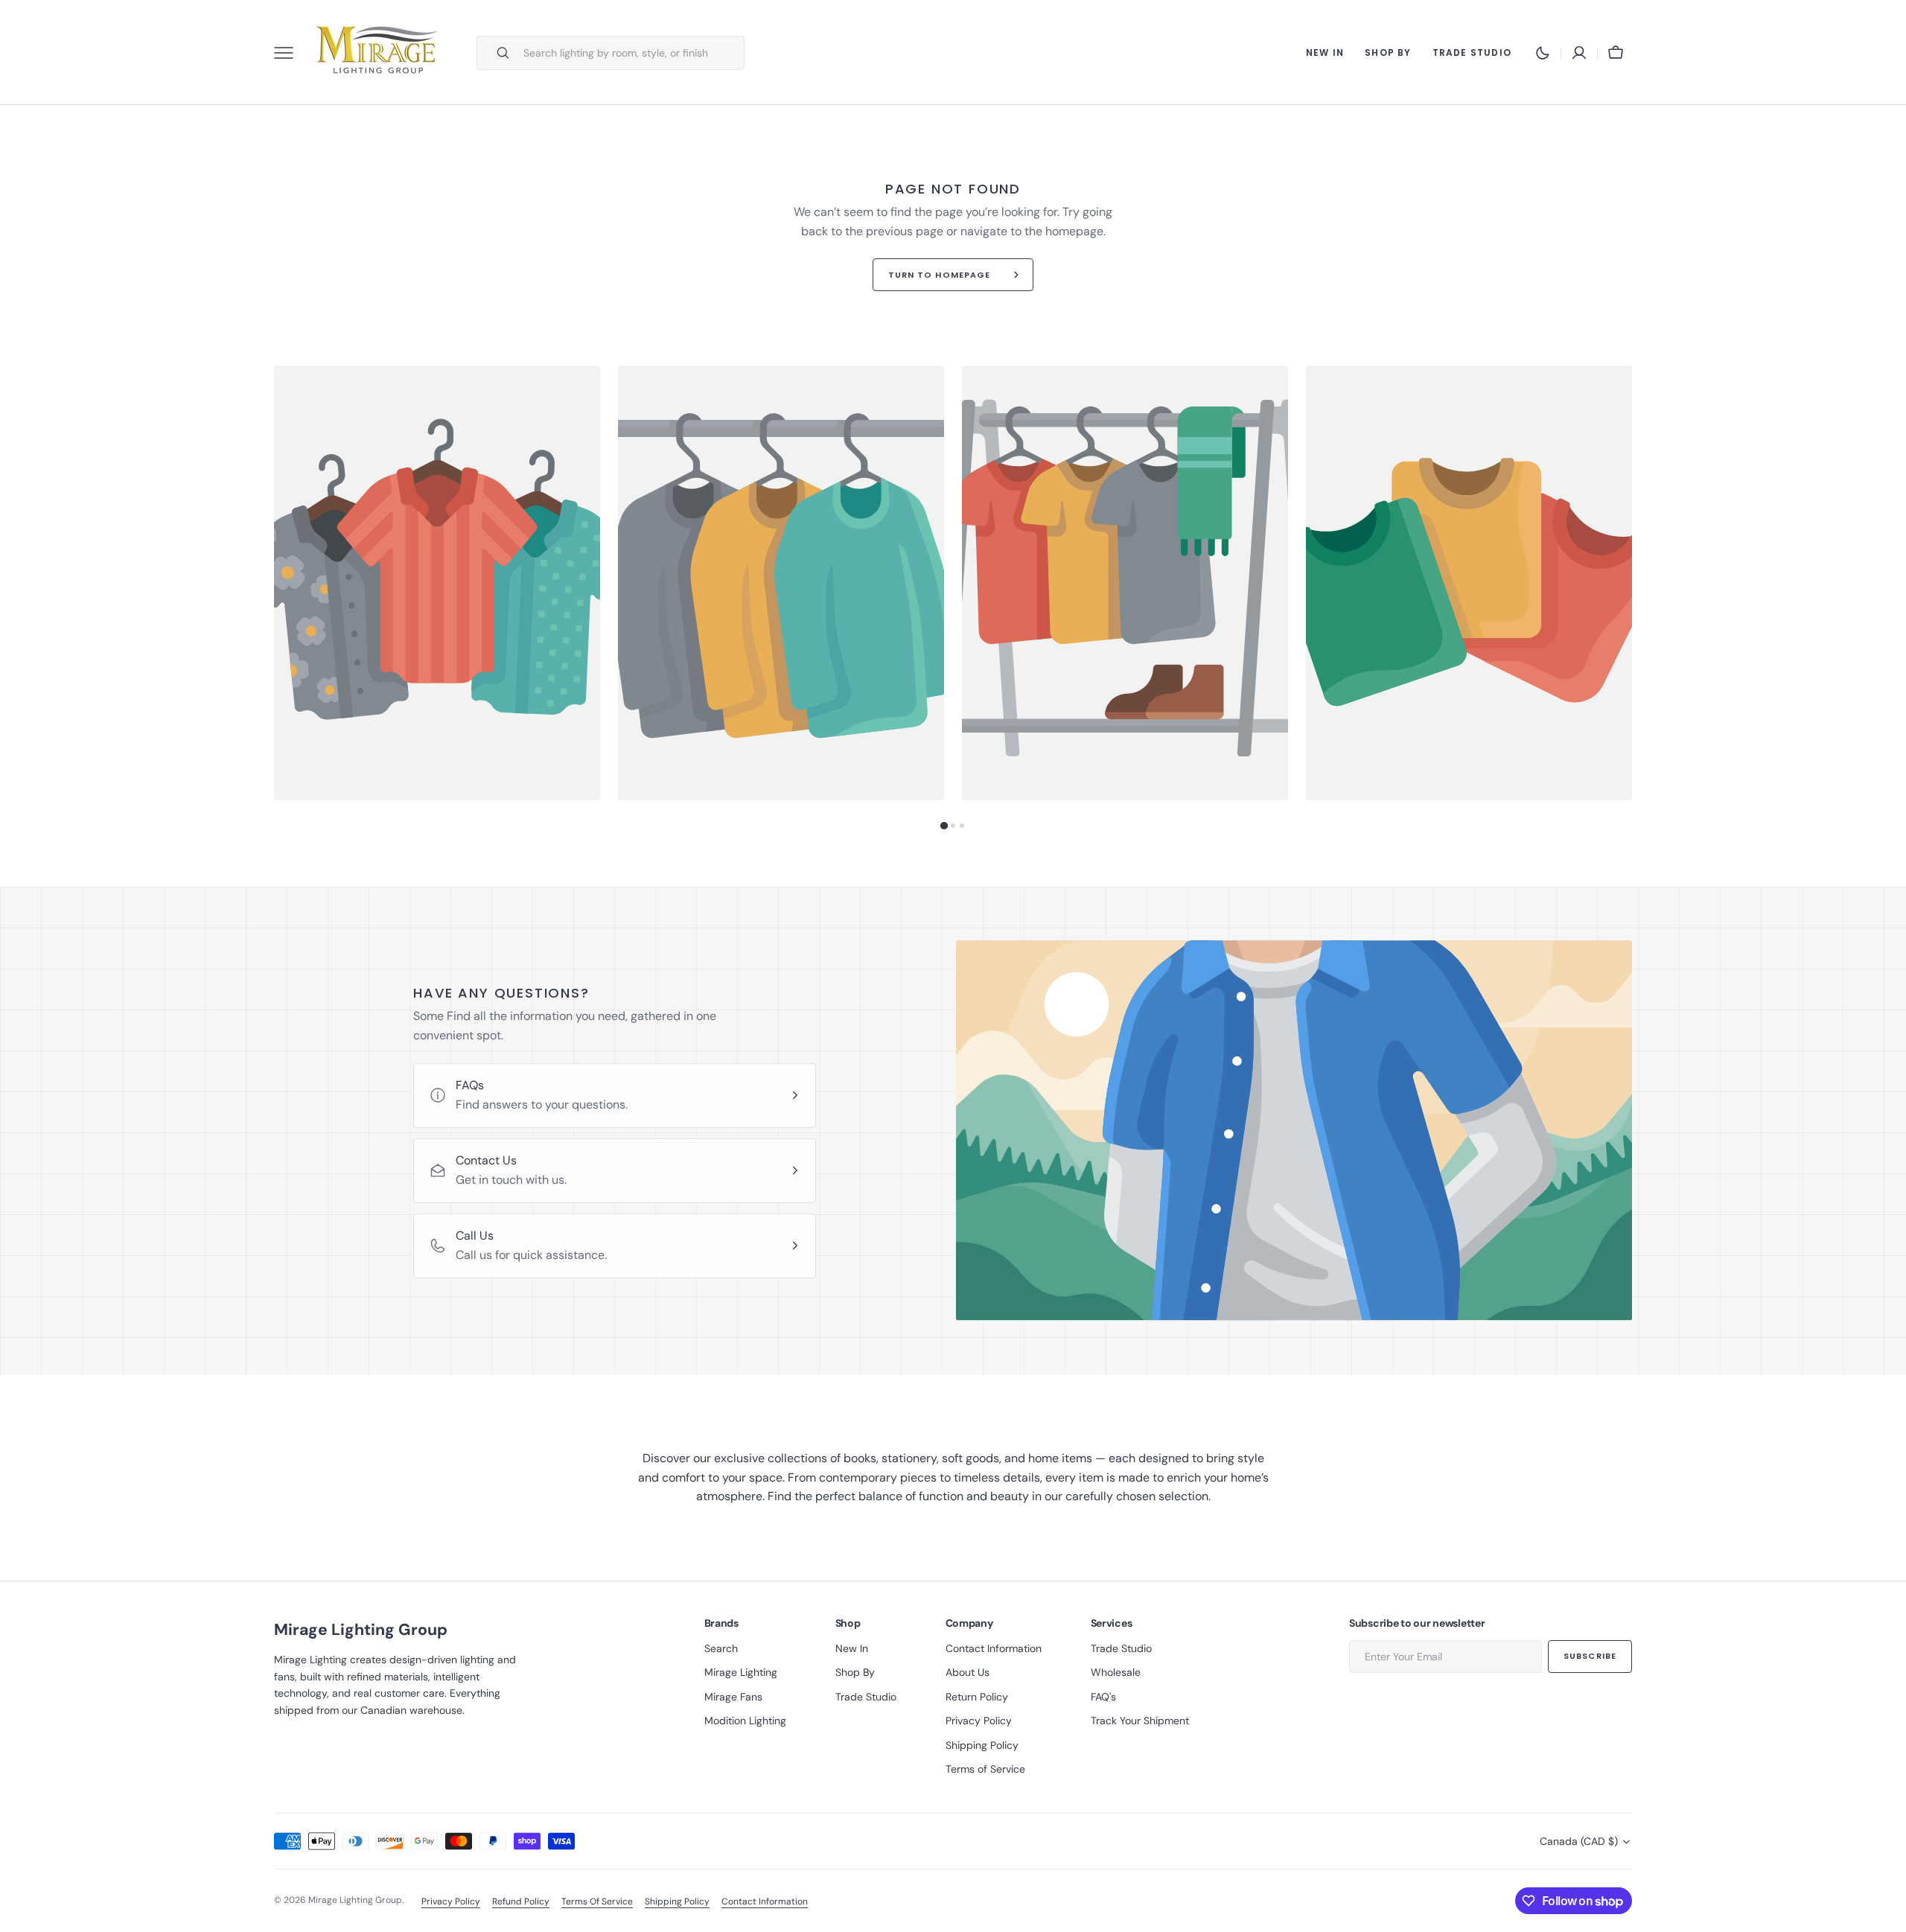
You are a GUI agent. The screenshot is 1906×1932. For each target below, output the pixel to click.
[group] (437, 583)
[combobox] (630, 53)
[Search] (497, 53)
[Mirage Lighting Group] (378, 52)
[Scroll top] (1888, 1914)
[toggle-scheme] (1543, 53)
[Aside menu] (289, 53)
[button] (1579, 53)
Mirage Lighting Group (355, 1900)
